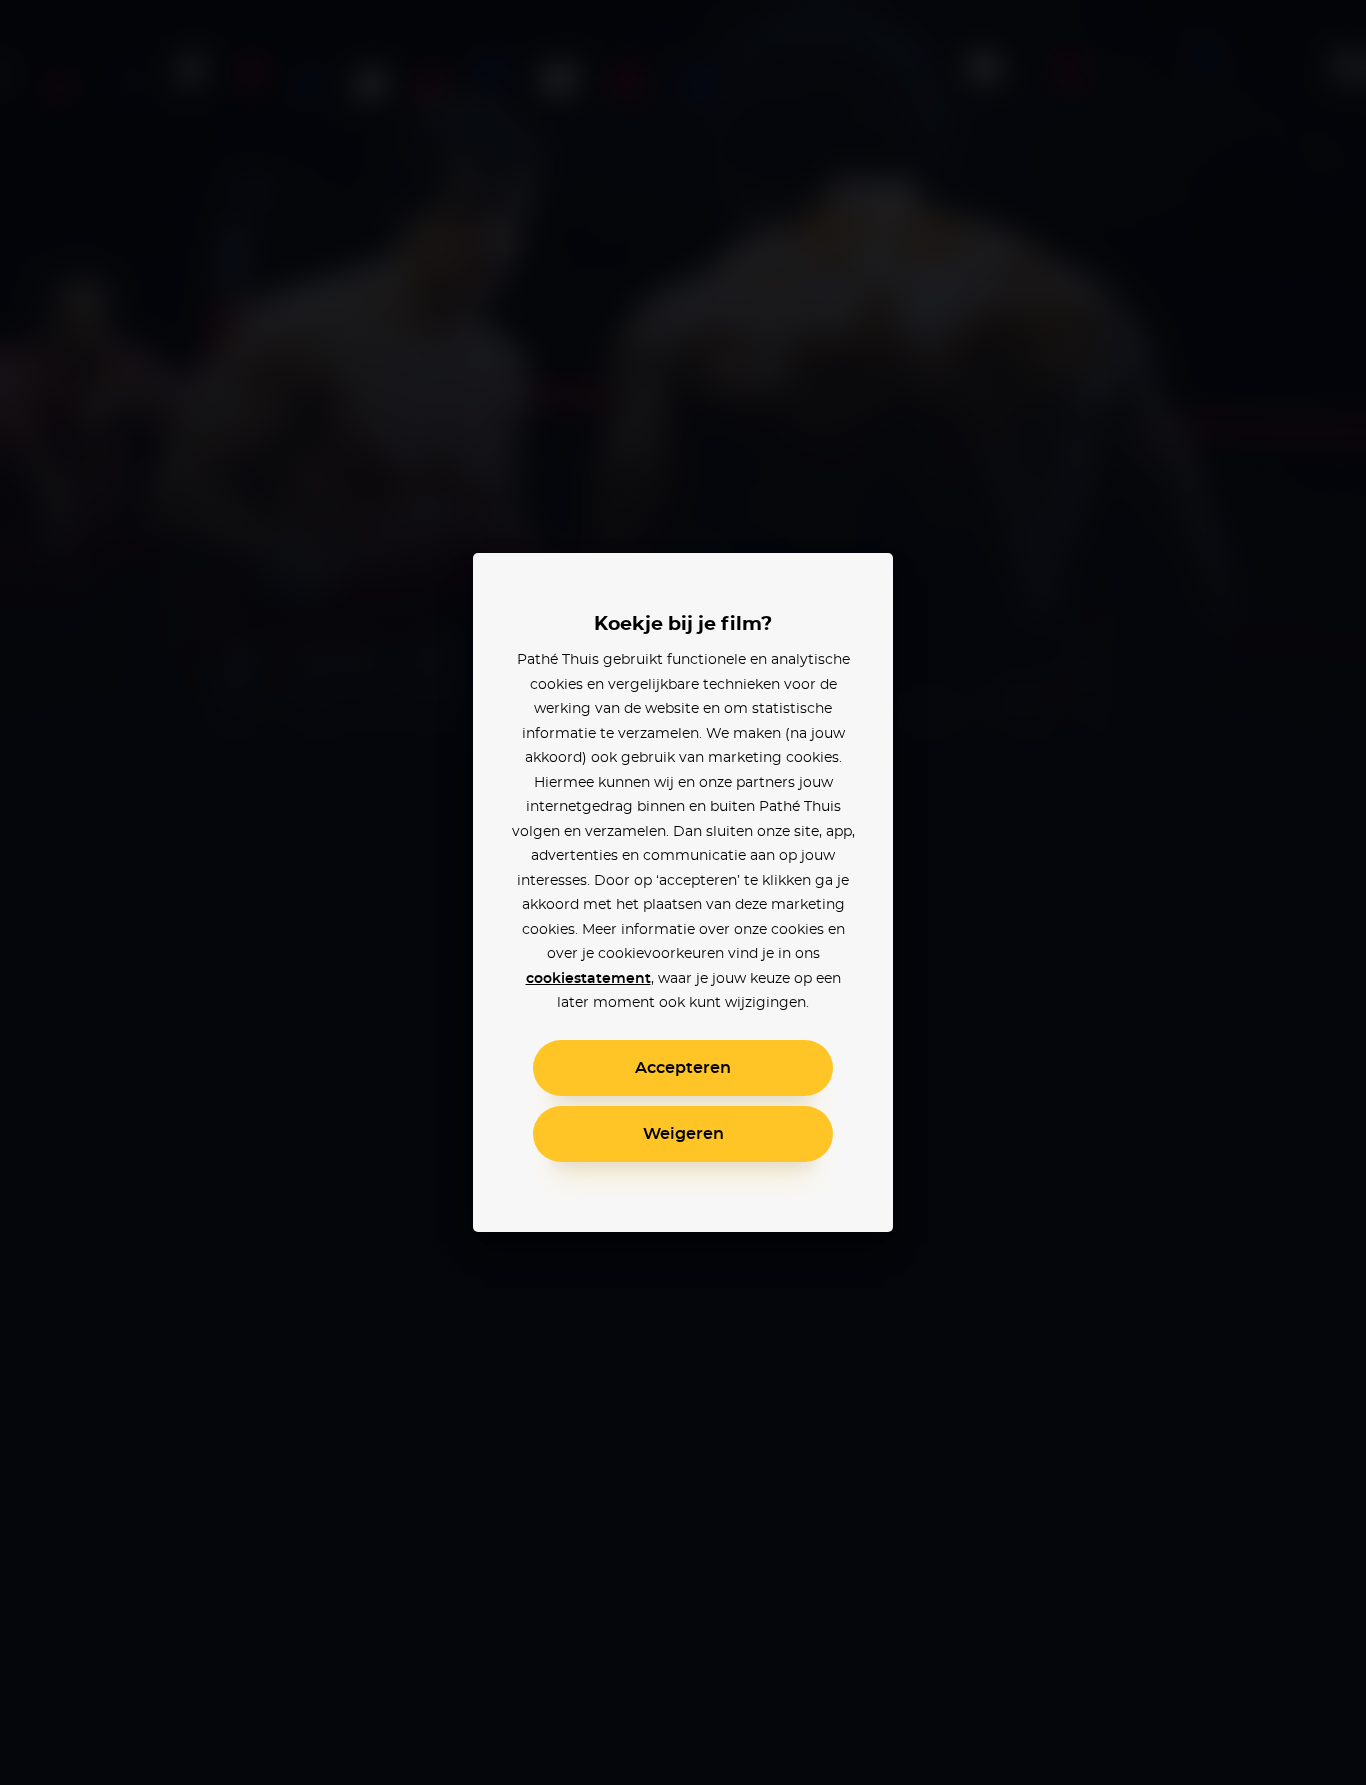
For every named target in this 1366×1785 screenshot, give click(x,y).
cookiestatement (588, 979)
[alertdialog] (683, 892)
